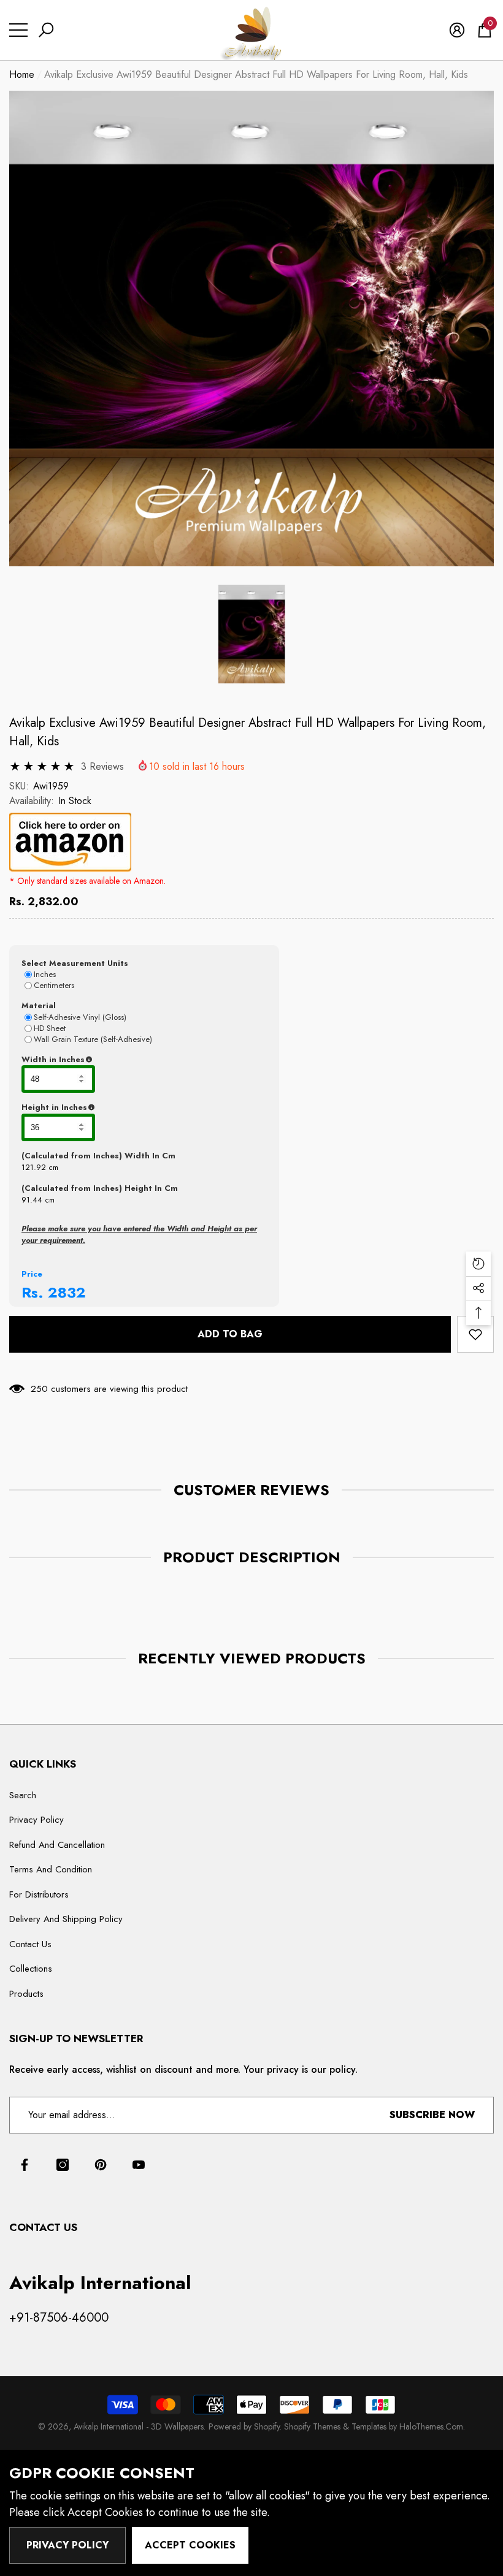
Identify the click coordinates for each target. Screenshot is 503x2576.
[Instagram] (63, 2165)
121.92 (34, 1167)
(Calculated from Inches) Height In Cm (100, 1188)
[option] (251, 329)
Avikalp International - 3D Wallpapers (139, 2426)
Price (32, 1274)
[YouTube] (139, 2165)
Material (39, 1005)
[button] (46, 30)
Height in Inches (115, 1108)
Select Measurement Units (75, 963)
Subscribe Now (432, 2115)
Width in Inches (113, 1060)
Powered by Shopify (244, 2426)
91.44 (32, 1200)
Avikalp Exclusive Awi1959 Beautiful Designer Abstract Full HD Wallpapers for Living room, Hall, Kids (248, 732)
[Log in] (457, 30)
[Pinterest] (101, 2165)
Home (22, 74)
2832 (67, 1292)
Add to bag (230, 1334)
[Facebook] (25, 2165)
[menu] (18, 30)
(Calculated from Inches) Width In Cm (98, 1156)
